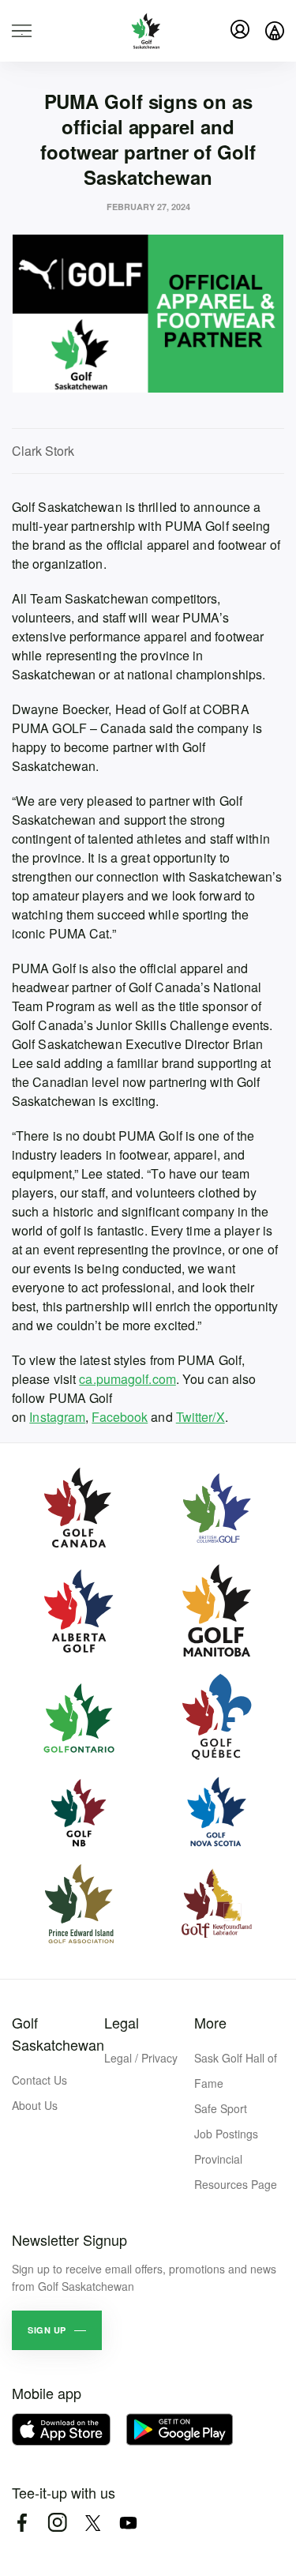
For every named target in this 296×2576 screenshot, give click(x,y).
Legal (122, 2022)
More (210, 2022)
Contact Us (39, 2080)
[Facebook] (22, 2523)
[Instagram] (57, 2523)
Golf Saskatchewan (58, 2033)
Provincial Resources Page (236, 2172)
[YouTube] (128, 2523)
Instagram (57, 1417)
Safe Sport (221, 2108)
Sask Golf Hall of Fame (236, 2070)
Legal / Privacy (141, 2058)
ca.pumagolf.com (127, 1379)
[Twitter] (93, 2523)
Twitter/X (200, 1417)
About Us (35, 2105)
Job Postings (226, 2134)
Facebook (120, 1417)
